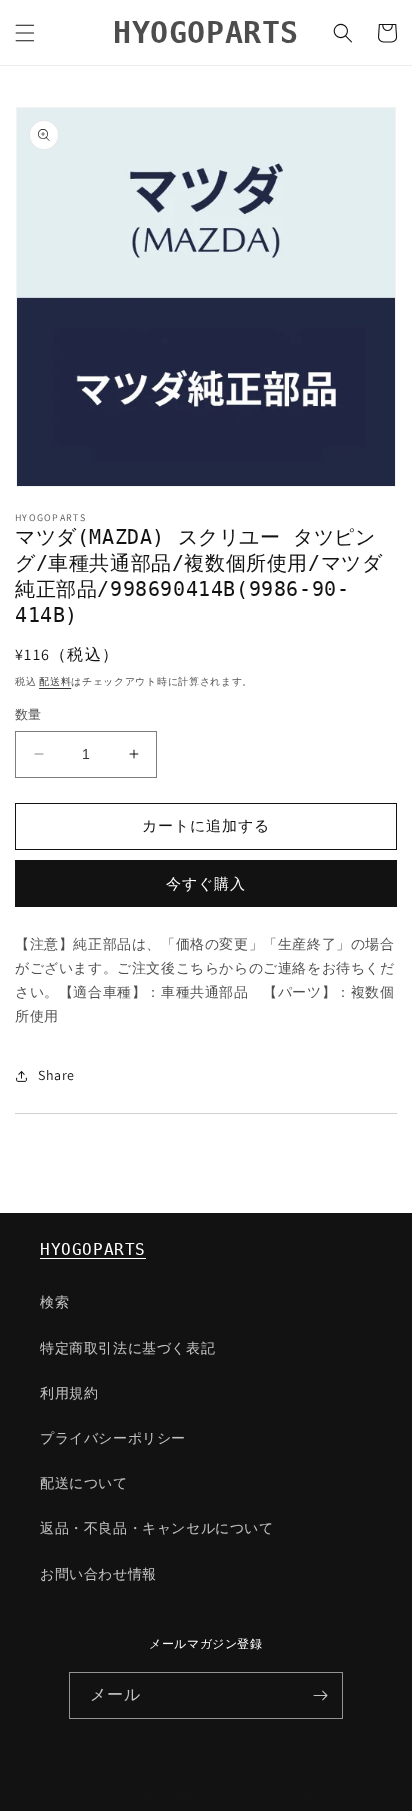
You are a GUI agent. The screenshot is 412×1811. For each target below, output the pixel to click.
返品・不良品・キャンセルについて (157, 1528)
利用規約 (69, 1393)
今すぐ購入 (206, 883)
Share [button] (56, 1075)
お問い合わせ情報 (98, 1574)
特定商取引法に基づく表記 (127, 1348)
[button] (25, 33)
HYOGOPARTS (93, 1249)
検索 (54, 1302)
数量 (28, 714)
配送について (84, 1483)
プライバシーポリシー (113, 1438)
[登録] (320, 1695)
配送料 (55, 681)
